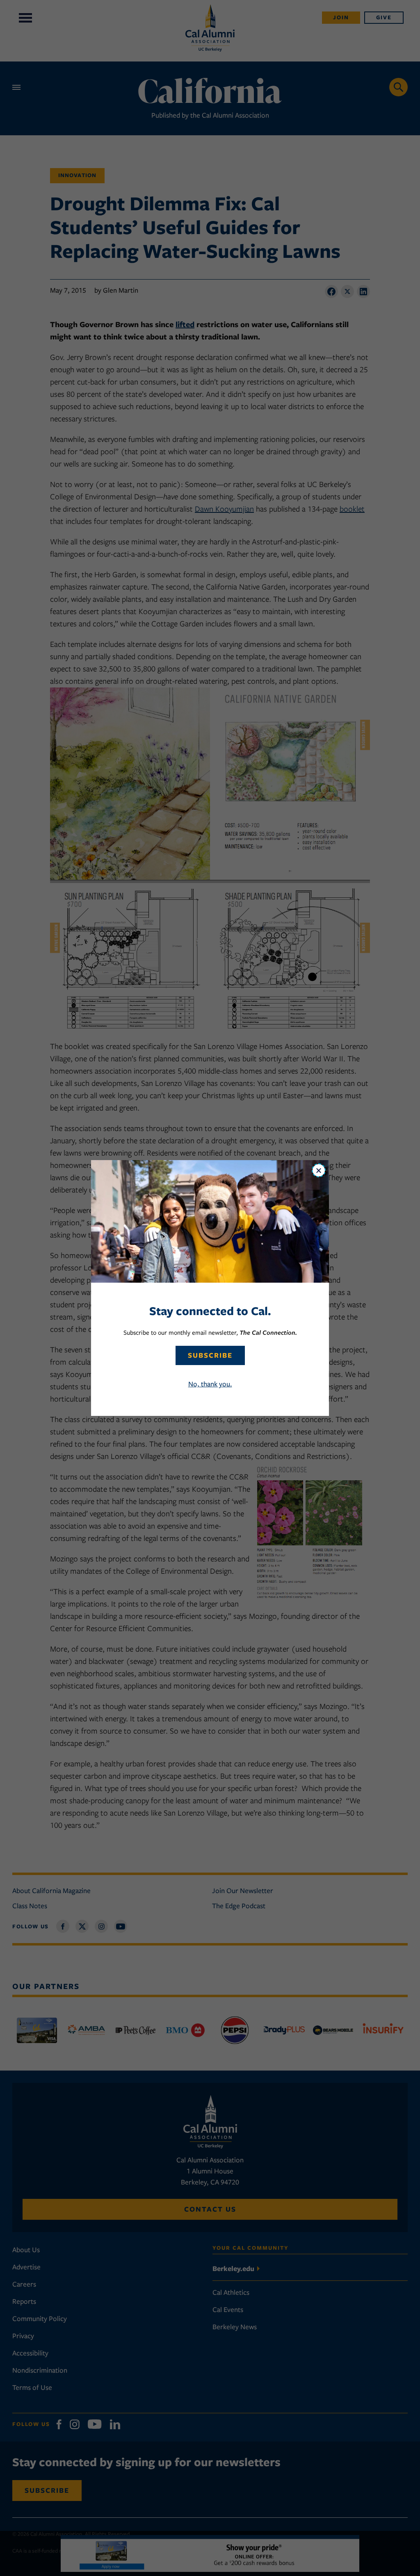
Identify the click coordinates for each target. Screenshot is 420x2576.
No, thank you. (210, 1384)
